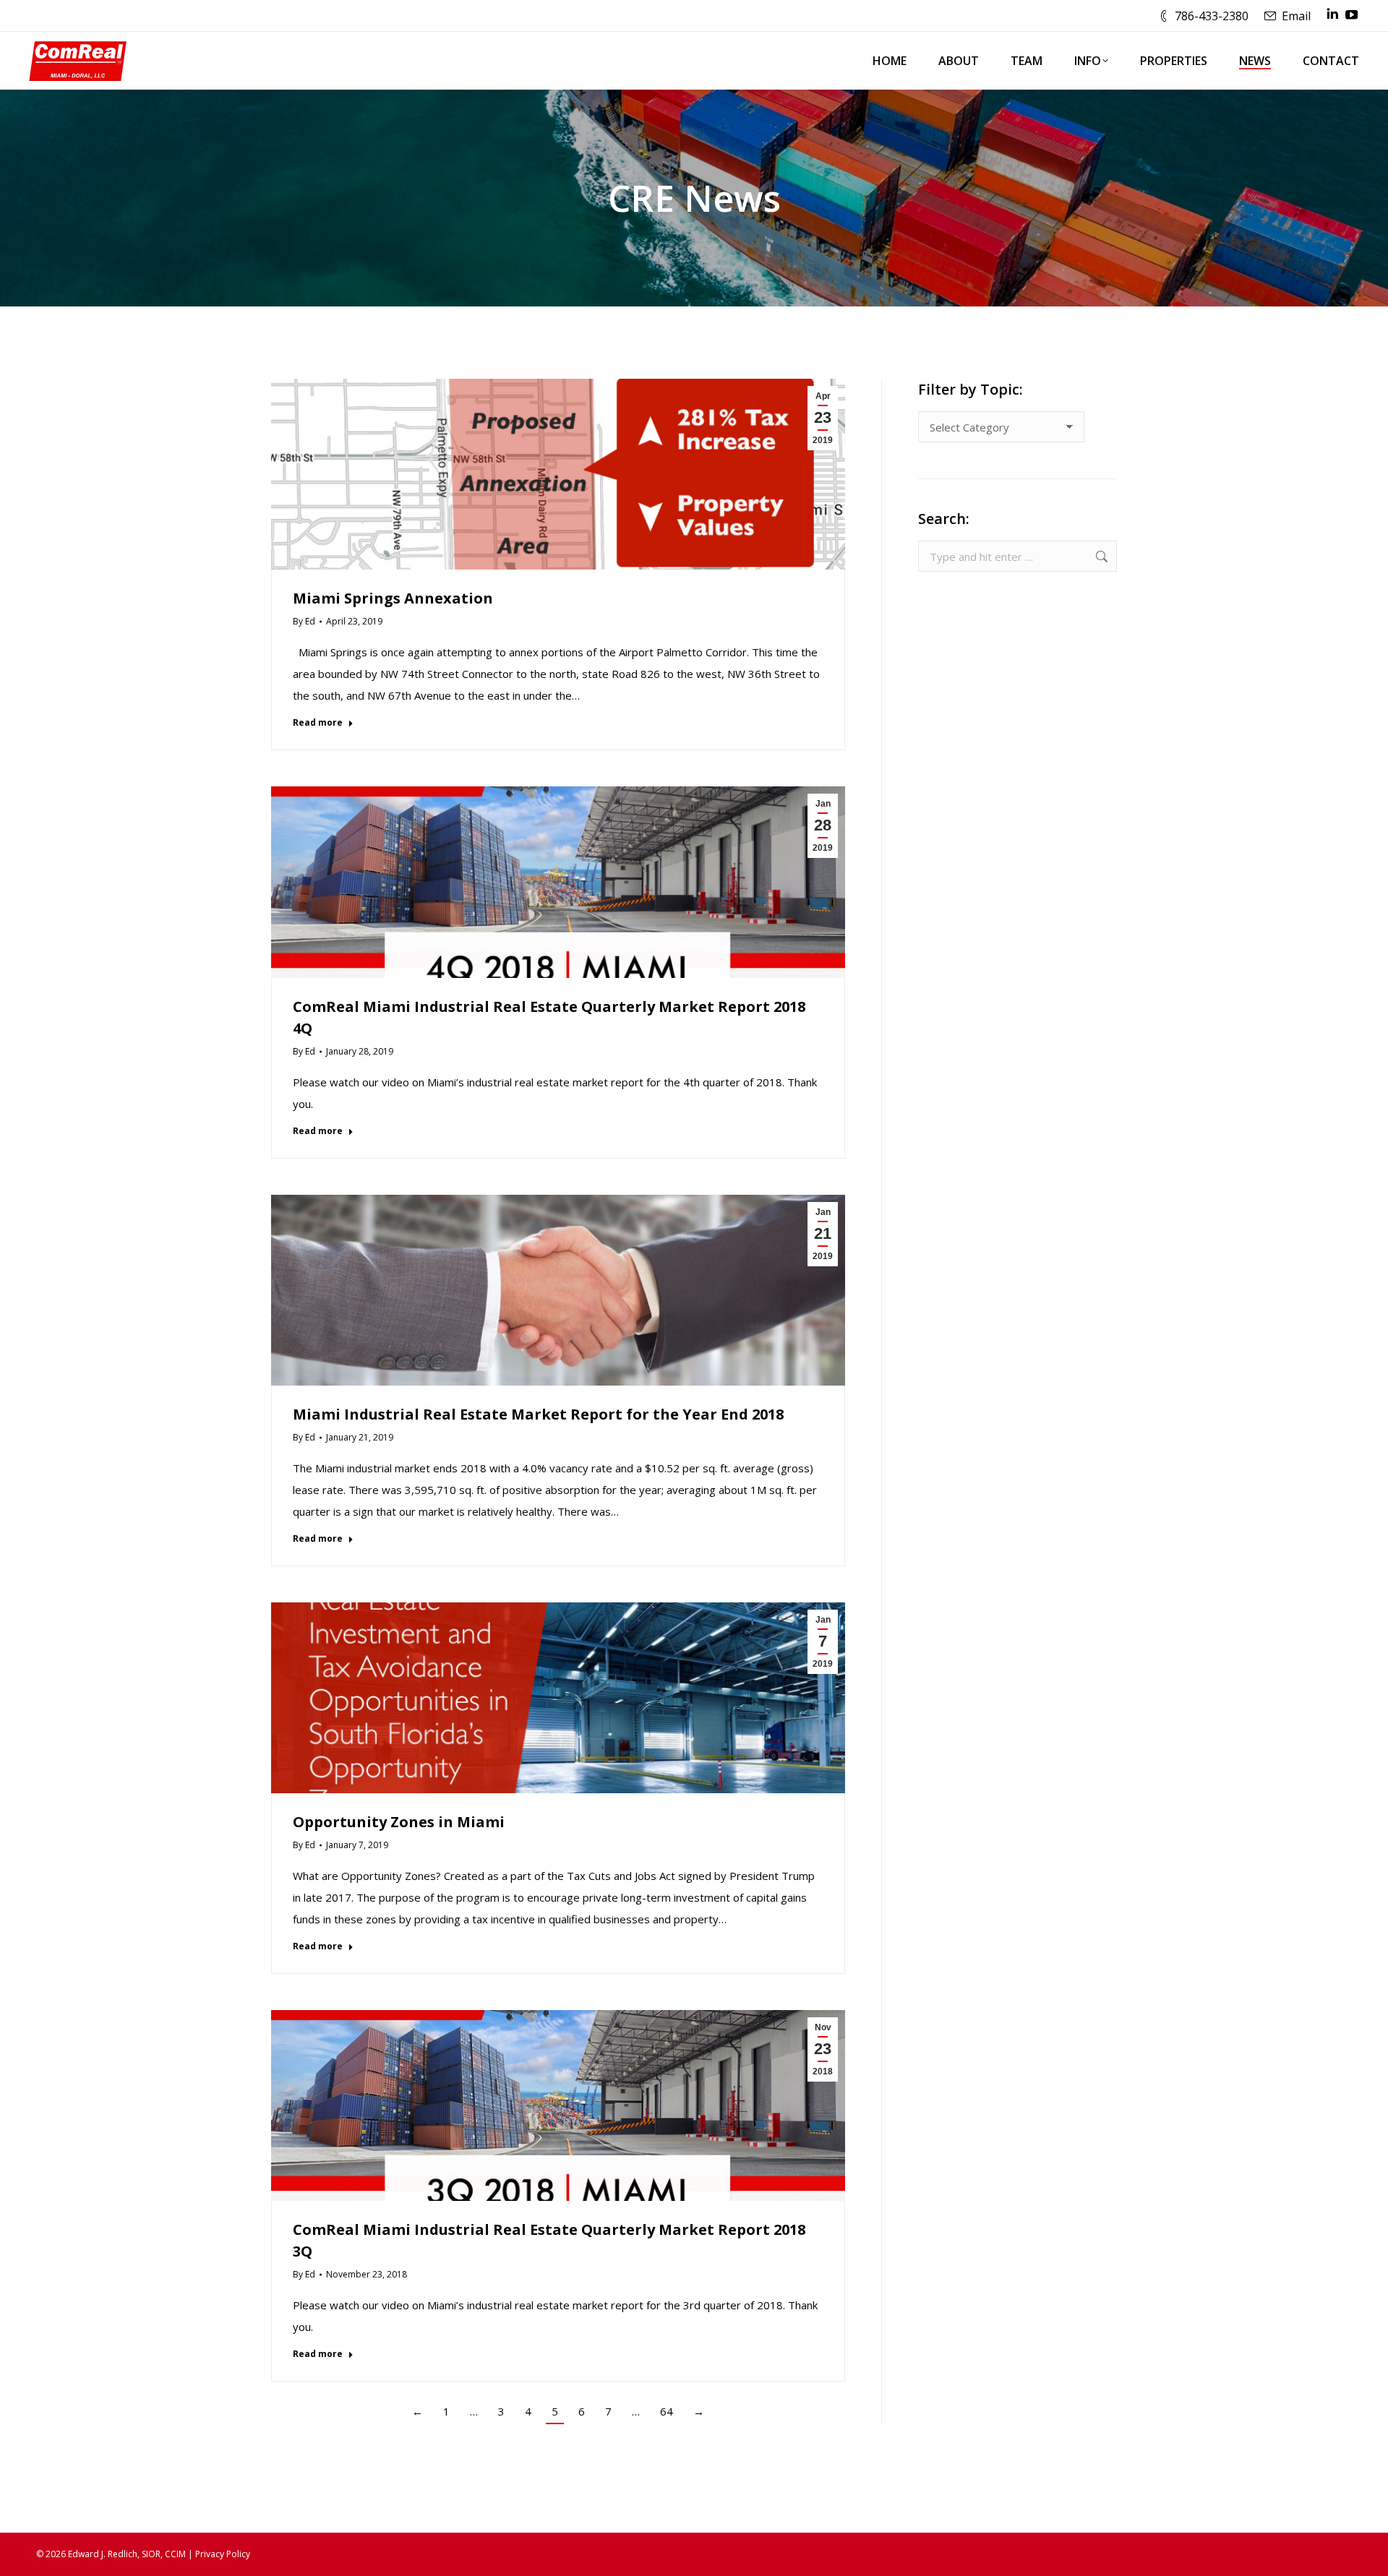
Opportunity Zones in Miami (399, 1822)
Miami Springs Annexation (393, 598)
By (304, 621)
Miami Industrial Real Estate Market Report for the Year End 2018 (538, 1414)
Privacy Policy (223, 2554)
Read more (318, 723)
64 (667, 2411)
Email (1296, 16)
